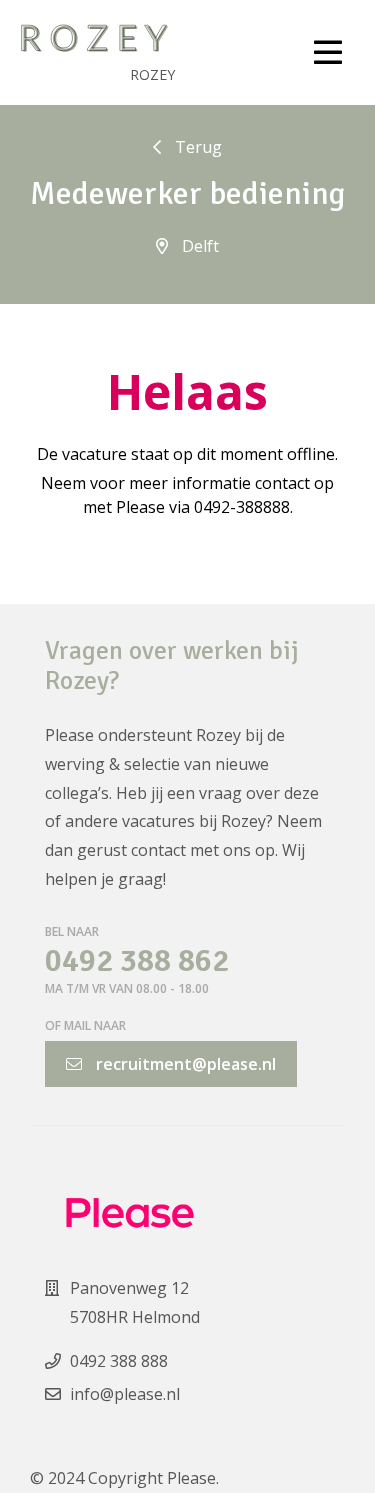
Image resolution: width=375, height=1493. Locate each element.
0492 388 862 (137, 961)
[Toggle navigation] (328, 53)
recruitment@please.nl (184, 1064)
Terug (196, 147)
